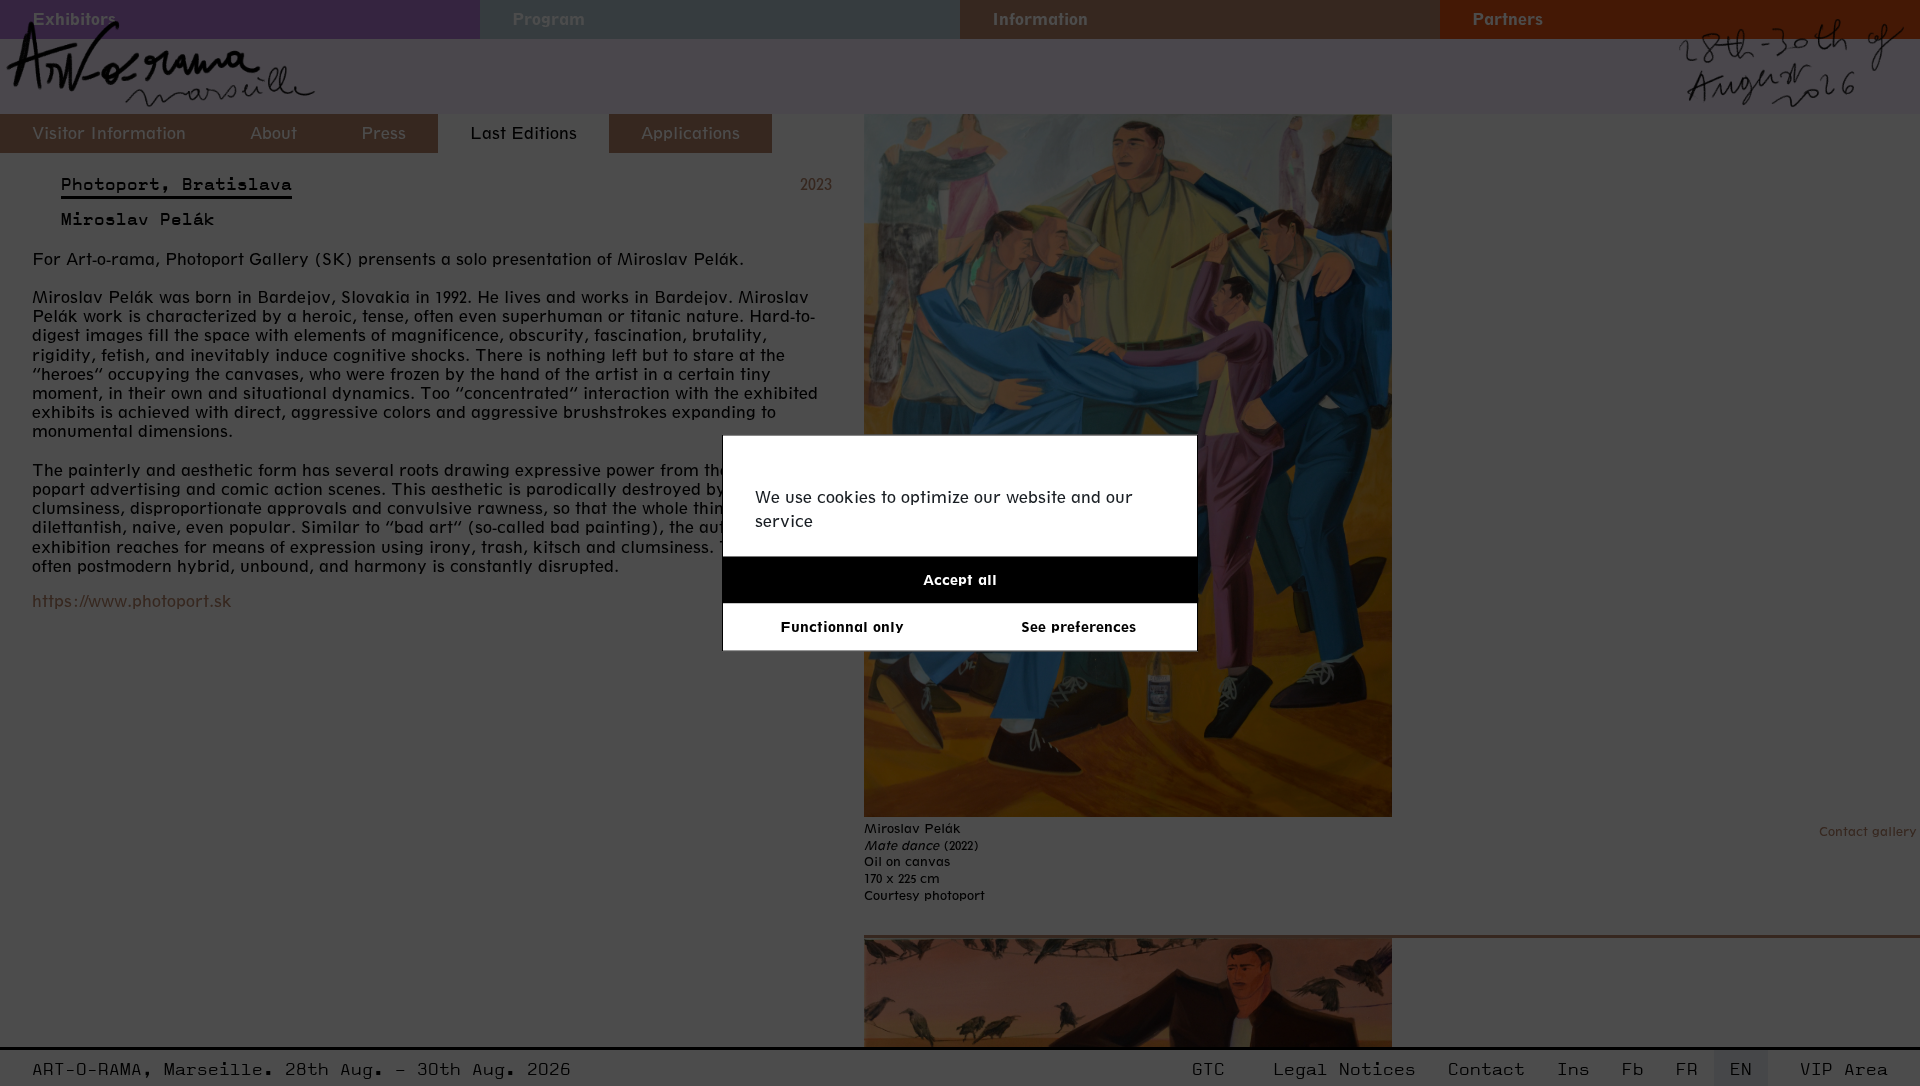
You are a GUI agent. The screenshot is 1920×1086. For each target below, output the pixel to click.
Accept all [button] (960, 579)
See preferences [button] (1078, 626)
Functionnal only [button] (842, 626)
